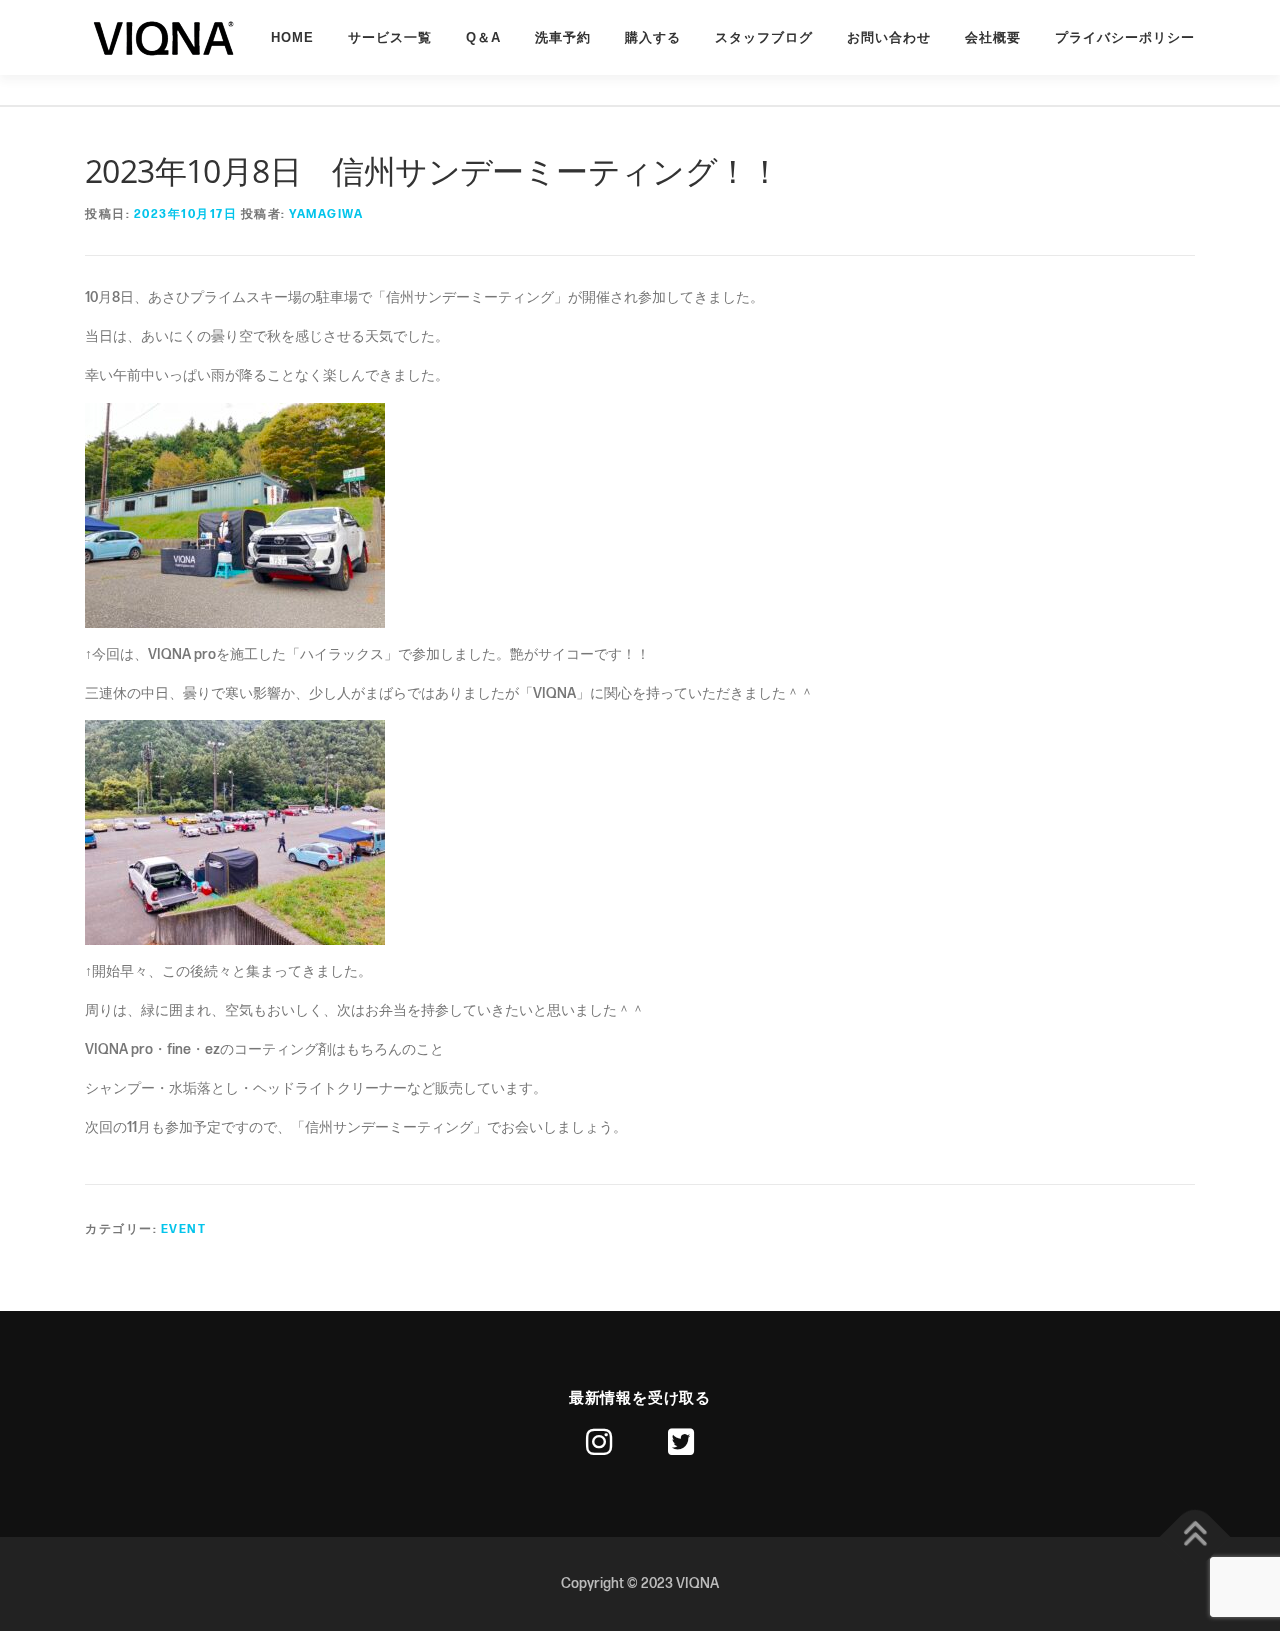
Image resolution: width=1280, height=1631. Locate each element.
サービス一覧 (390, 37)
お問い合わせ (889, 37)
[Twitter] (681, 1442)
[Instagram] (599, 1442)
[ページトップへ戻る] (1195, 1537)
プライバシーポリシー (1125, 37)
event (184, 1229)
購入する (653, 37)
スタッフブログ (764, 37)
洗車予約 (563, 37)
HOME (292, 37)
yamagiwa (326, 214)
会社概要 (993, 37)
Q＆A (483, 37)
